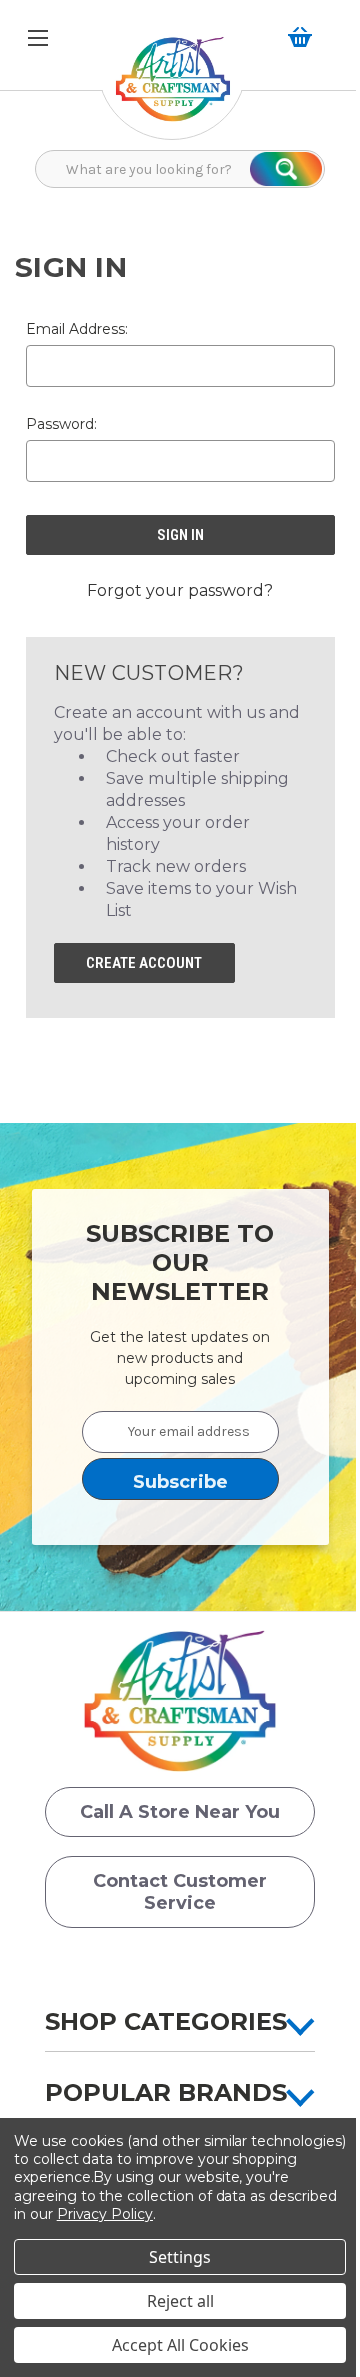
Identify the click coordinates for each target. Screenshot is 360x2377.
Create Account (144, 963)
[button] (173, 89)
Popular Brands (166, 2092)
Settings (180, 2257)
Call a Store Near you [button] (180, 1812)
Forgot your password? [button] (180, 590)
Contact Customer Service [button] (180, 1892)
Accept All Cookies (180, 2345)
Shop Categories (166, 2021)
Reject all (180, 2301)
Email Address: (77, 329)
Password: (61, 424)
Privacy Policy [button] (105, 2214)
